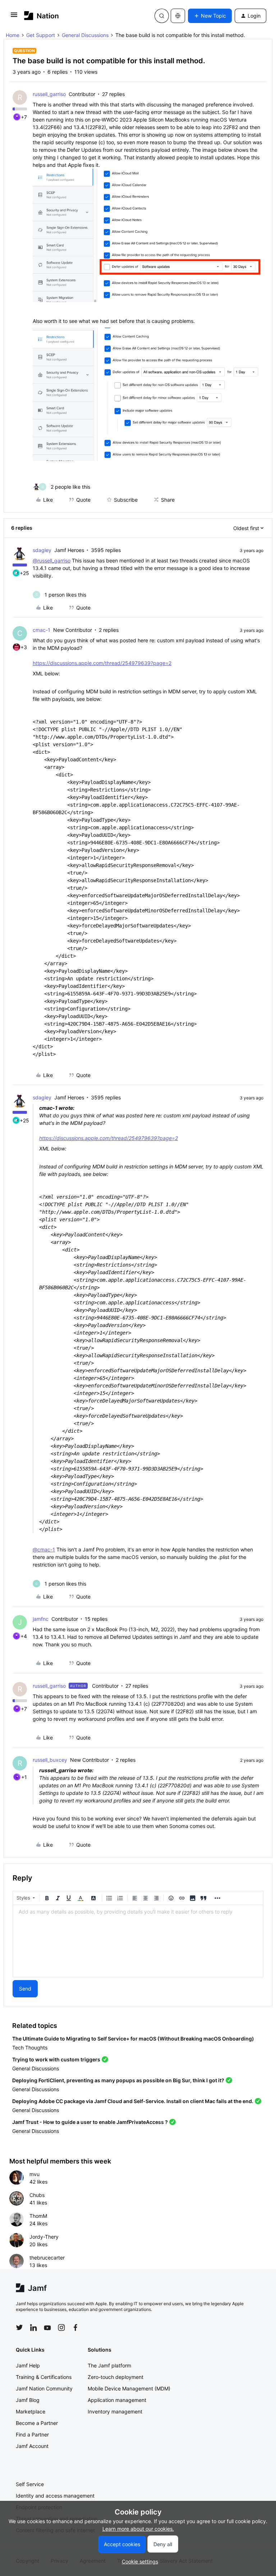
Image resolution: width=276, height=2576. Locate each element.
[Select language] (178, 16)
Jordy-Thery (44, 2237)
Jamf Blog (28, 2400)
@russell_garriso (52, 560)
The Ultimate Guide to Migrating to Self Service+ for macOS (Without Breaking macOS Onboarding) (133, 2039)
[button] (14, 17)
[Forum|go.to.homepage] (42, 16)
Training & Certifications (44, 2377)
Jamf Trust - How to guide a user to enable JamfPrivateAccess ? (90, 2122)
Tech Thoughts (30, 2048)
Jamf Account (32, 2446)
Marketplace (31, 2411)
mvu (34, 2174)
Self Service (30, 2484)
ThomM (38, 2216)
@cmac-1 (44, 1549)
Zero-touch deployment (116, 2377)
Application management (117, 2400)
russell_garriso (49, 94)
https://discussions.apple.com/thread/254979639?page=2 (102, 663)
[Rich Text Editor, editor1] (138, 1941)
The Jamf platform (109, 2365)
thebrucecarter (47, 2258)
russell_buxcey (50, 1760)
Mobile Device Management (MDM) (129, 2388)
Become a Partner (37, 2423)
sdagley (42, 550)
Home (13, 35)
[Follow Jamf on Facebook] (75, 2327)
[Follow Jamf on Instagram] (61, 2327)
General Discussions (85, 35)
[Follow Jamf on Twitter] (19, 2327)
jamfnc (41, 1619)
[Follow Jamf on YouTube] (47, 2327)
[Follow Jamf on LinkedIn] (33, 2327)
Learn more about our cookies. (138, 2529)
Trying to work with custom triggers (56, 2059)
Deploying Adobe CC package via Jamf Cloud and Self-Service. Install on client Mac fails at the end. (133, 2101)
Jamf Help (28, 2365)
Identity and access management (55, 2496)
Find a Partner (32, 2434)
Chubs (37, 2195)
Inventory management (115, 2411)
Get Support (41, 35)
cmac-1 (42, 630)
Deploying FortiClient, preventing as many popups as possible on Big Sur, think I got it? (118, 2080)
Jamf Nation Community (44, 2388)
